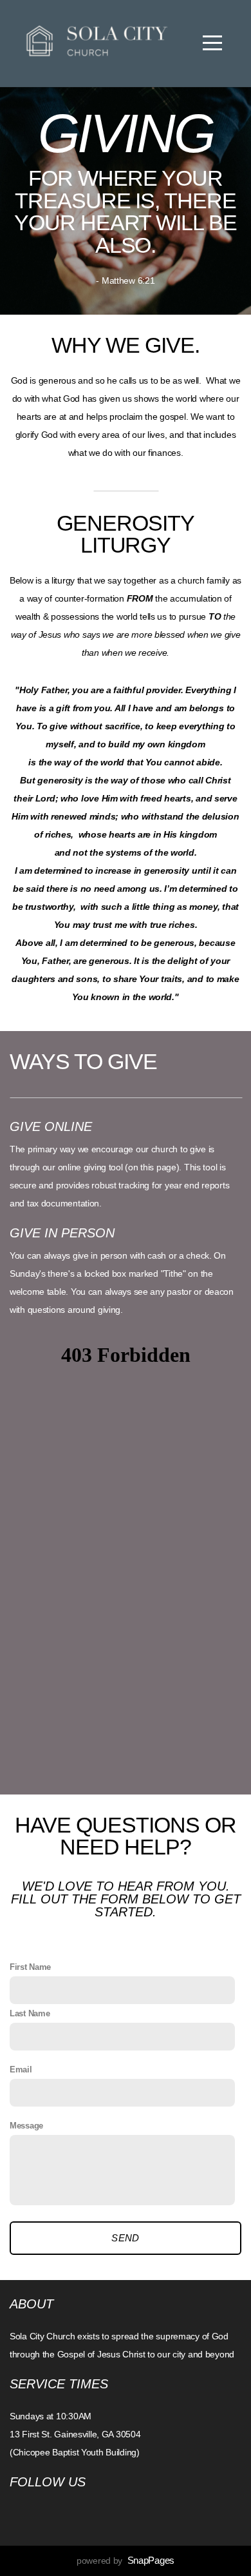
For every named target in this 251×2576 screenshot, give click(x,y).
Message (26, 2126)
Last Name (30, 2014)
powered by (126, 2561)
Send (125, 2238)
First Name (30, 1967)
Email (21, 2070)
